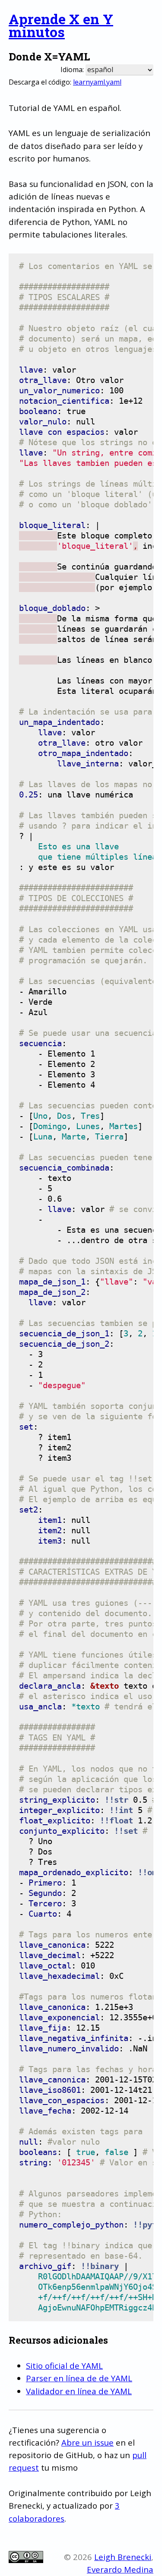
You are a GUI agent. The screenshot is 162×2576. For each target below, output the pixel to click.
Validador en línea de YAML (79, 2391)
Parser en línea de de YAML (79, 2378)
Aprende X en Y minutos (61, 25)
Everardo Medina (120, 2569)
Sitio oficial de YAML (64, 2366)
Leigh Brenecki (123, 2557)
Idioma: (72, 70)
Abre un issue (87, 2442)
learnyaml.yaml (97, 82)
